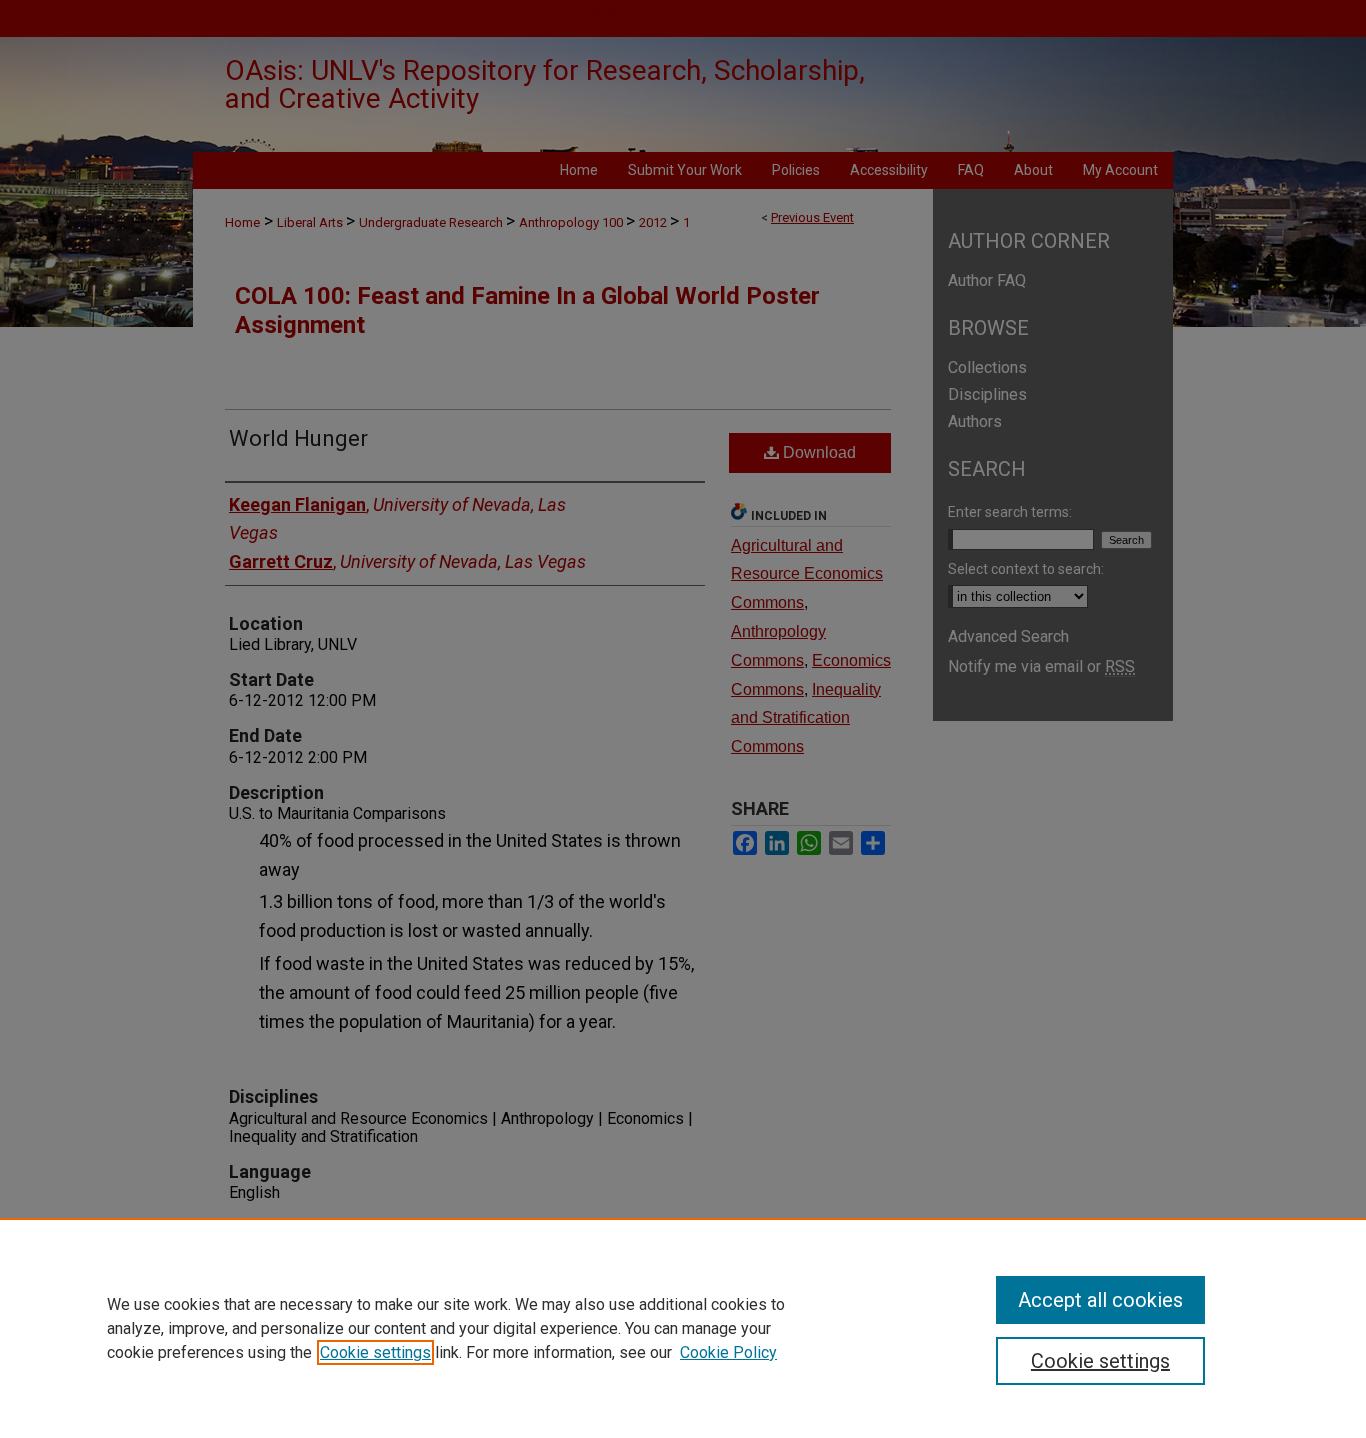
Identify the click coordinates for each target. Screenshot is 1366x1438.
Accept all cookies (1100, 1300)
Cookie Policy (728, 1352)
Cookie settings (375, 1352)
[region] (683, 1328)
